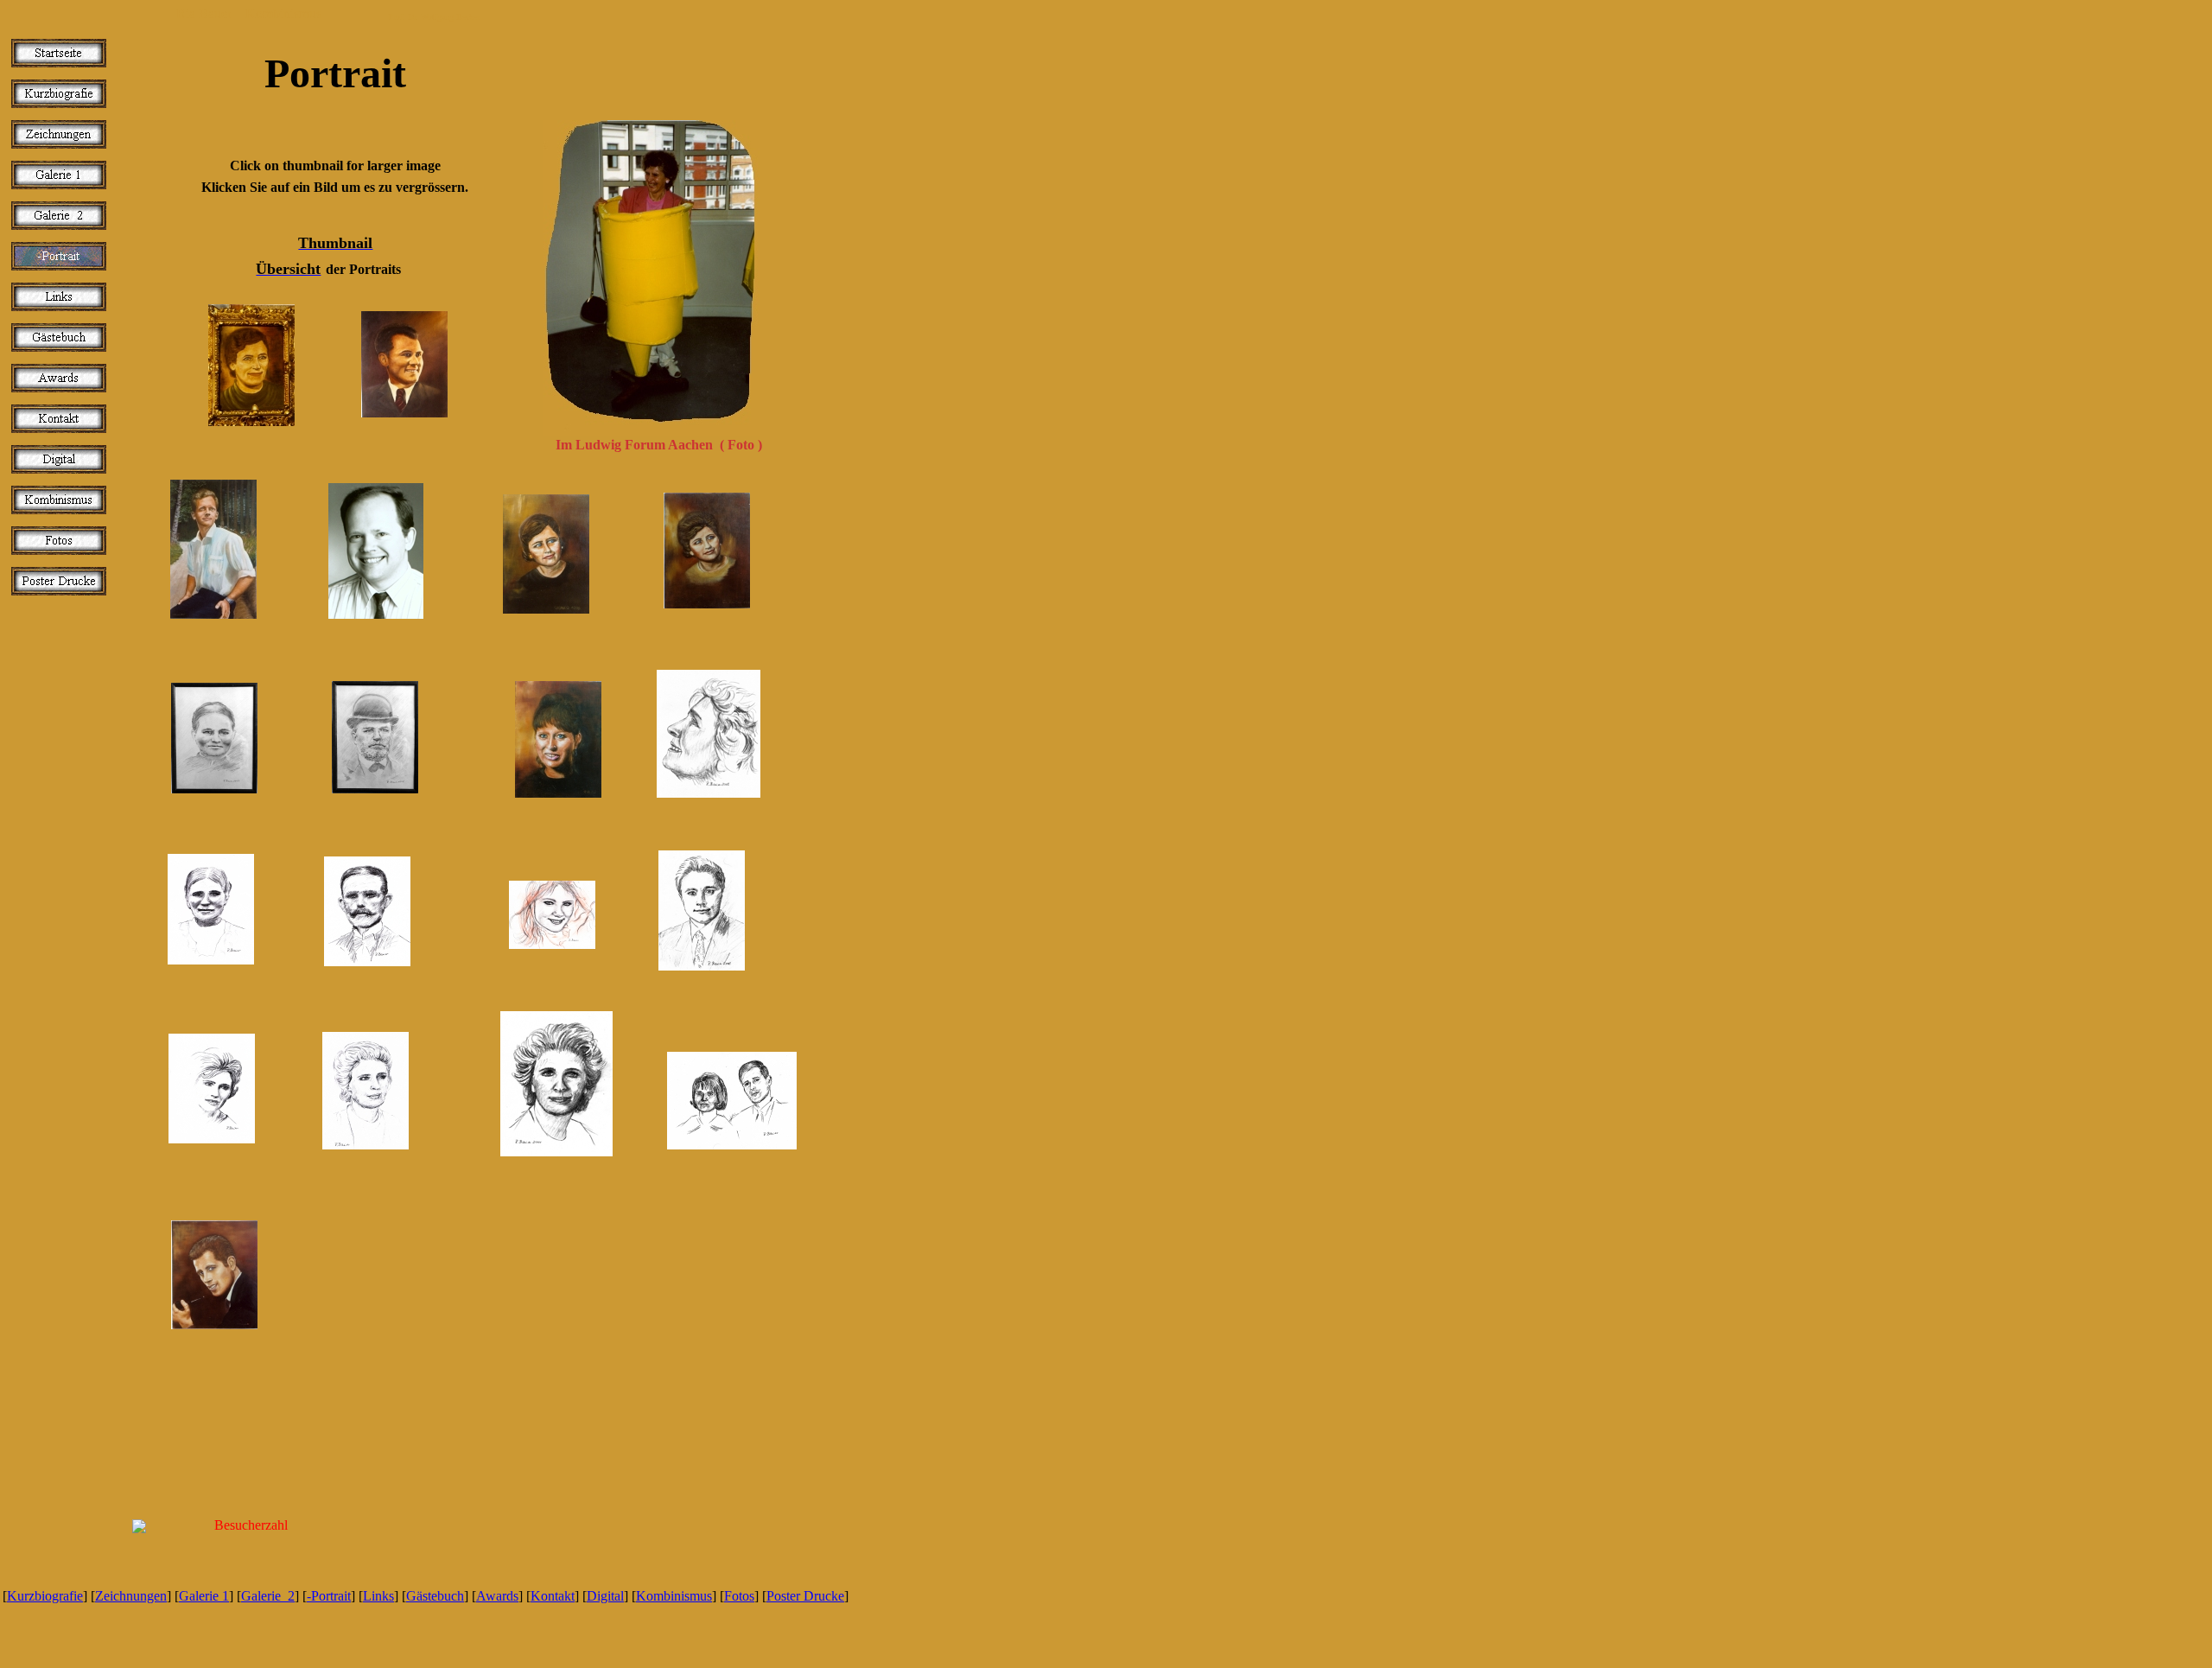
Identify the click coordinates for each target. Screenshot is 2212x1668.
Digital (605, 1596)
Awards (497, 1596)
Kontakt (553, 1596)
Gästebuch (435, 1596)
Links (378, 1596)
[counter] (629, 1634)
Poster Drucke (805, 1596)
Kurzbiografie (45, 1596)
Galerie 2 (268, 1596)
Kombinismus (674, 1596)
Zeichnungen (131, 1596)
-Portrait (329, 1596)
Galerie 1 (204, 1596)
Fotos (739, 1596)
